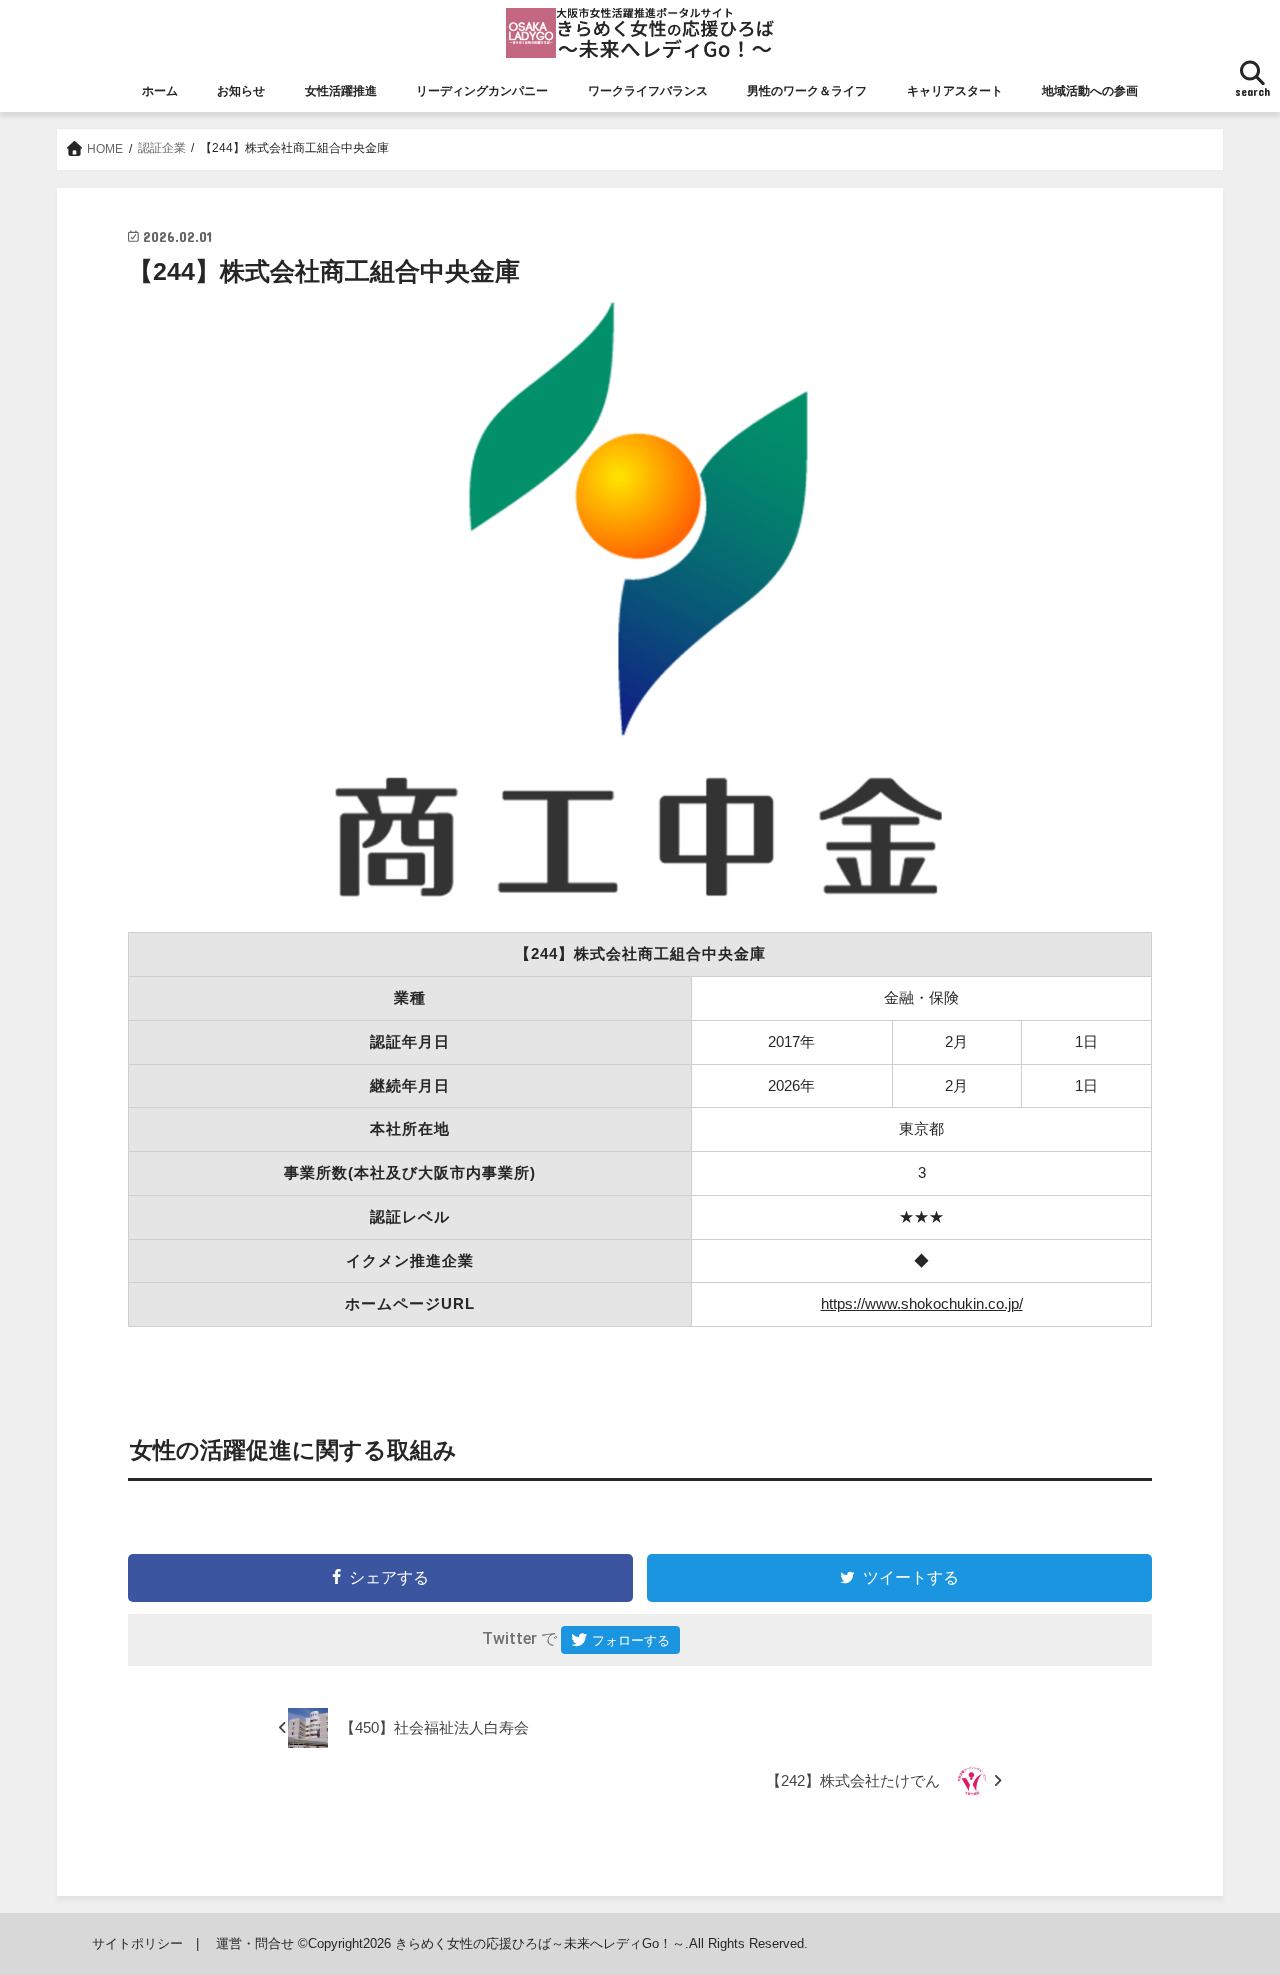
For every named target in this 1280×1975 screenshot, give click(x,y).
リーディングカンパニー (482, 91)
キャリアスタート (955, 91)
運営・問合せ (255, 1943)
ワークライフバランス (648, 91)
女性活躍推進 (341, 91)
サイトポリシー (137, 1943)
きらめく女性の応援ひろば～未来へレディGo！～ (540, 1943)
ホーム (160, 91)
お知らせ (241, 91)
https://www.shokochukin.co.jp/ (922, 1303)
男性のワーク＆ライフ (807, 91)
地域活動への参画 (1090, 91)
